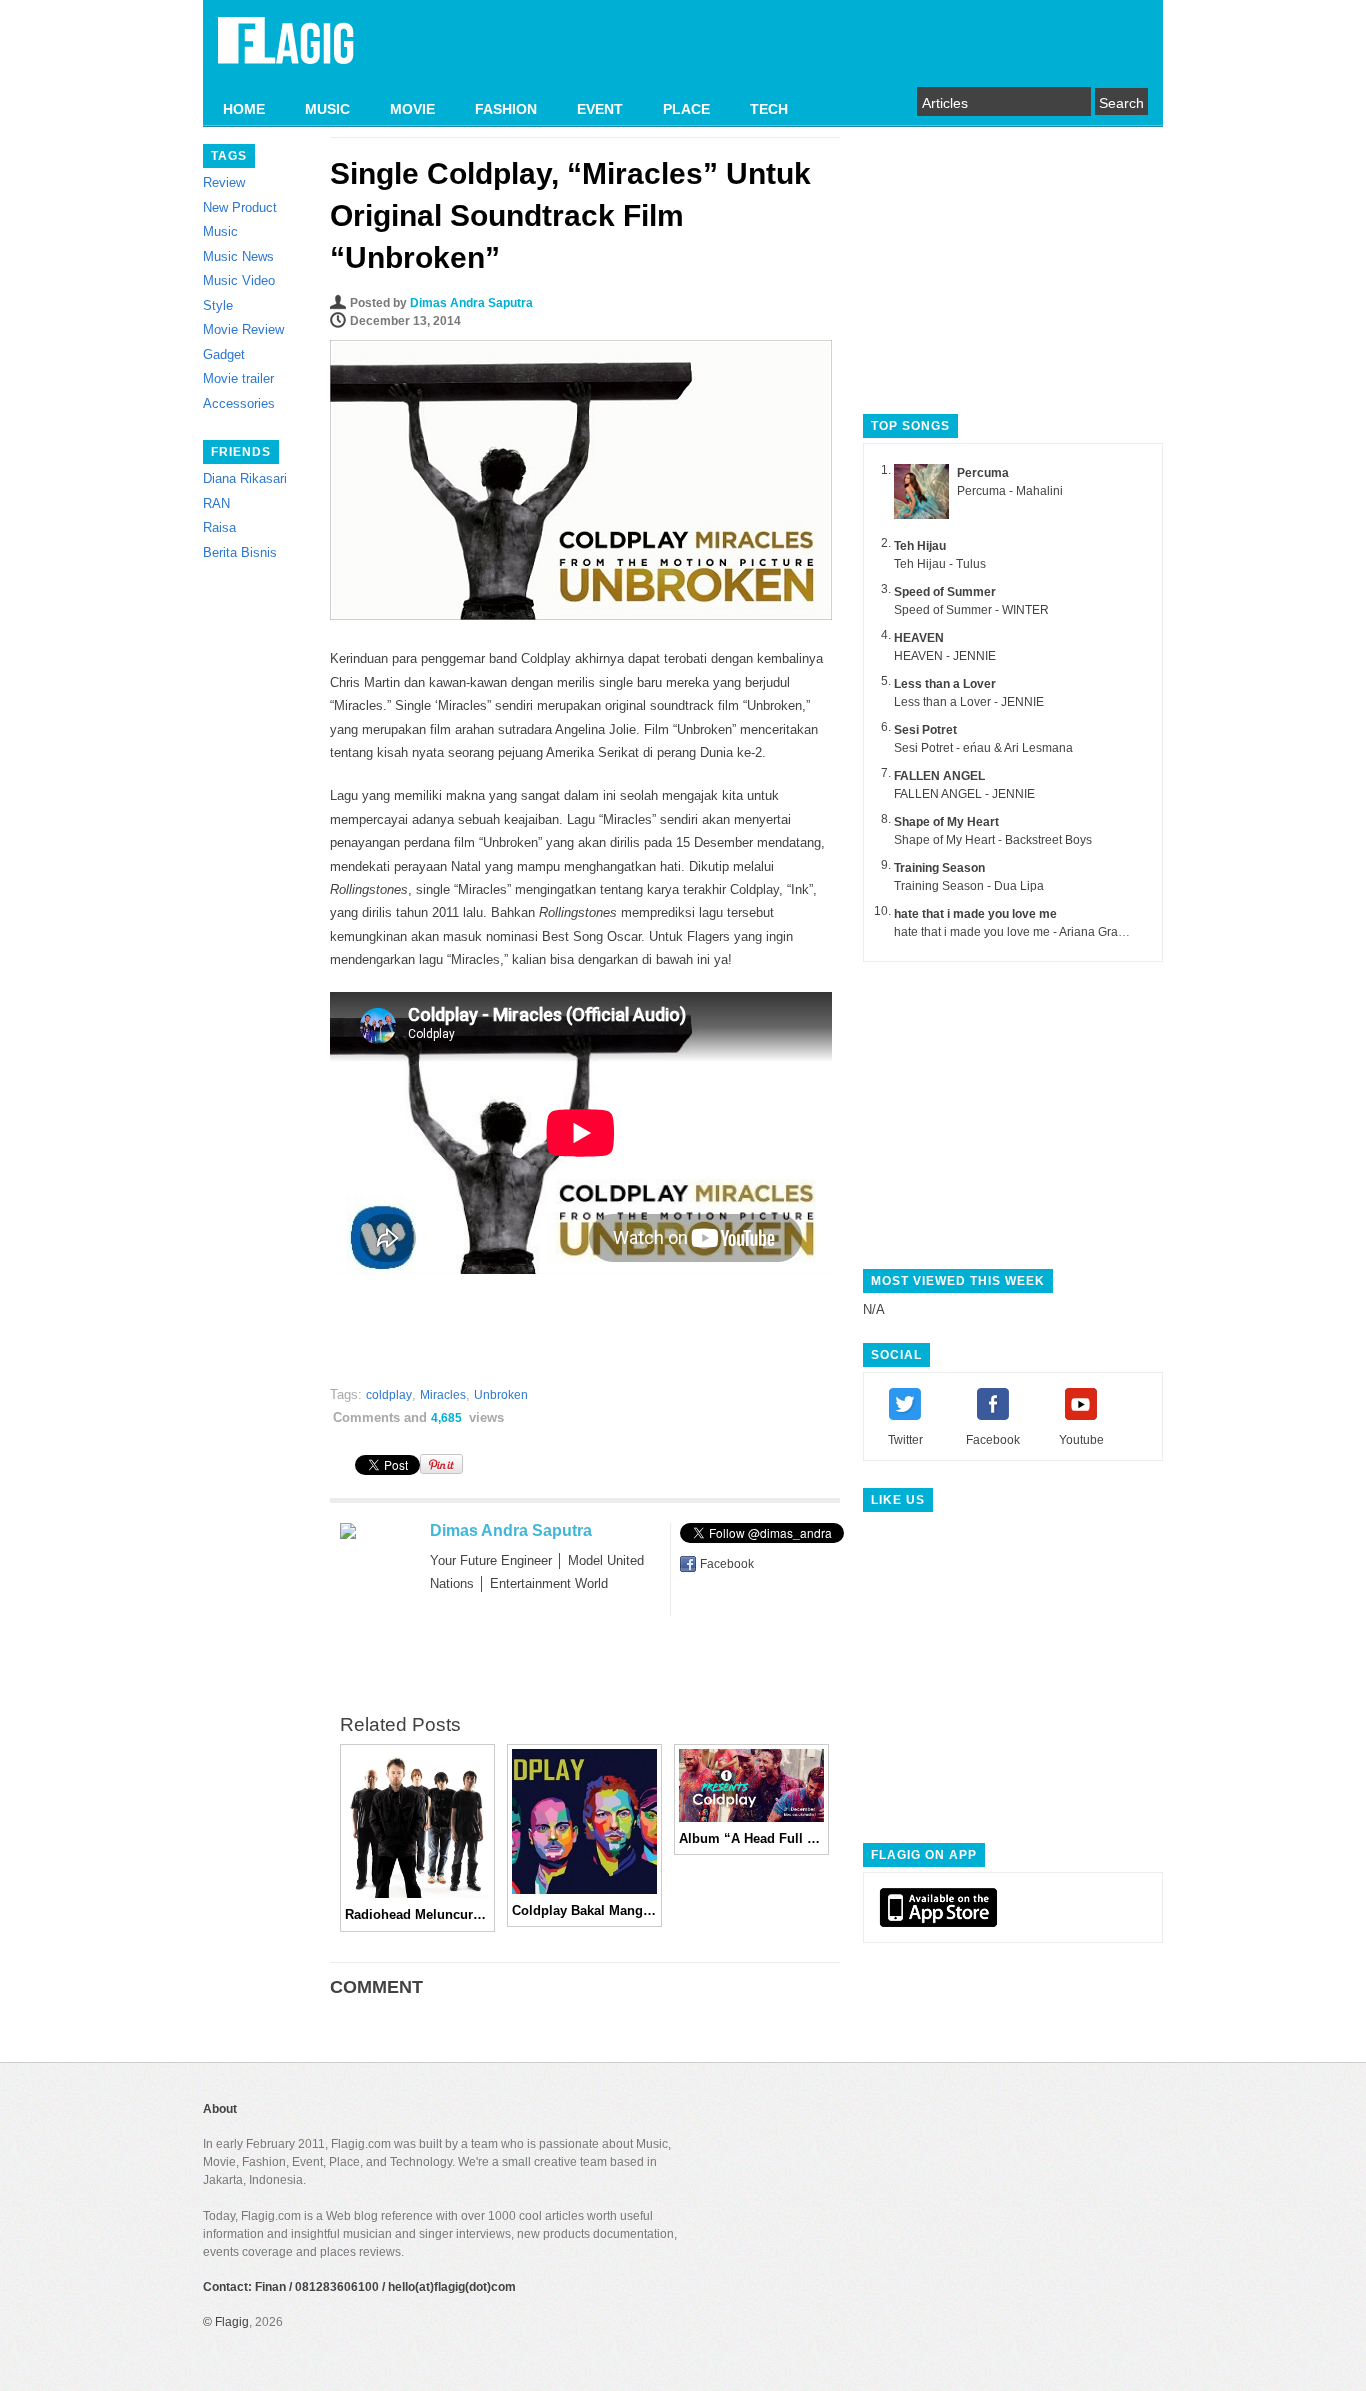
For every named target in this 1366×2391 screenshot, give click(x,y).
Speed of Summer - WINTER (971, 610)
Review (224, 182)
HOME (244, 109)
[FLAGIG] (286, 52)
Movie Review (243, 329)
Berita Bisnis (240, 552)
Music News (238, 256)
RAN (216, 503)
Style (218, 305)
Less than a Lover (945, 684)
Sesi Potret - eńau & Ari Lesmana (983, 748)
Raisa (219, 527)
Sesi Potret (925, 730)
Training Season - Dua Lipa (969, 886)
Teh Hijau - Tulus (940, 564)
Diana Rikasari (245, 478)
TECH (769, 109)
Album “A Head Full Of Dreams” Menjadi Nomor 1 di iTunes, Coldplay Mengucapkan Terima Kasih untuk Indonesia (751, 1838)
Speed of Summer (945, 592)
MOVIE (412, 109)
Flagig (232, 2322)
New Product (240, 207)
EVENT (600, 109)
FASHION (506, 109)
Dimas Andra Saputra (471, 303)
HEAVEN (919, 638)
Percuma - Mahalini (1010, 491)
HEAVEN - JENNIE (945, 656)
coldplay (389, 1395)
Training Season (939, 868)
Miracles (443, 1395)
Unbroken (501, 1395)
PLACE (686, 109)
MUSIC (327, 109)
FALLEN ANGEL (939, 776)
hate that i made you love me (975, 914)
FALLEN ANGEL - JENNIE (964, 794)
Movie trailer (238, 378)
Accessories (239, 403)
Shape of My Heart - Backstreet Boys (993, 840)
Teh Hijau (920, 546)
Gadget (224, 354)
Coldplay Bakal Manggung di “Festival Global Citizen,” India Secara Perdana (584, 1910)
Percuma (983, 473)
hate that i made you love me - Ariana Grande (1016, 932)
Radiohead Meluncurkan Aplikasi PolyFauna (417, 1914)
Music (220, 231)
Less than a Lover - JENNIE (969, 702)
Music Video (239, 280)
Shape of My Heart (946, 822)
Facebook (727, 1564)
